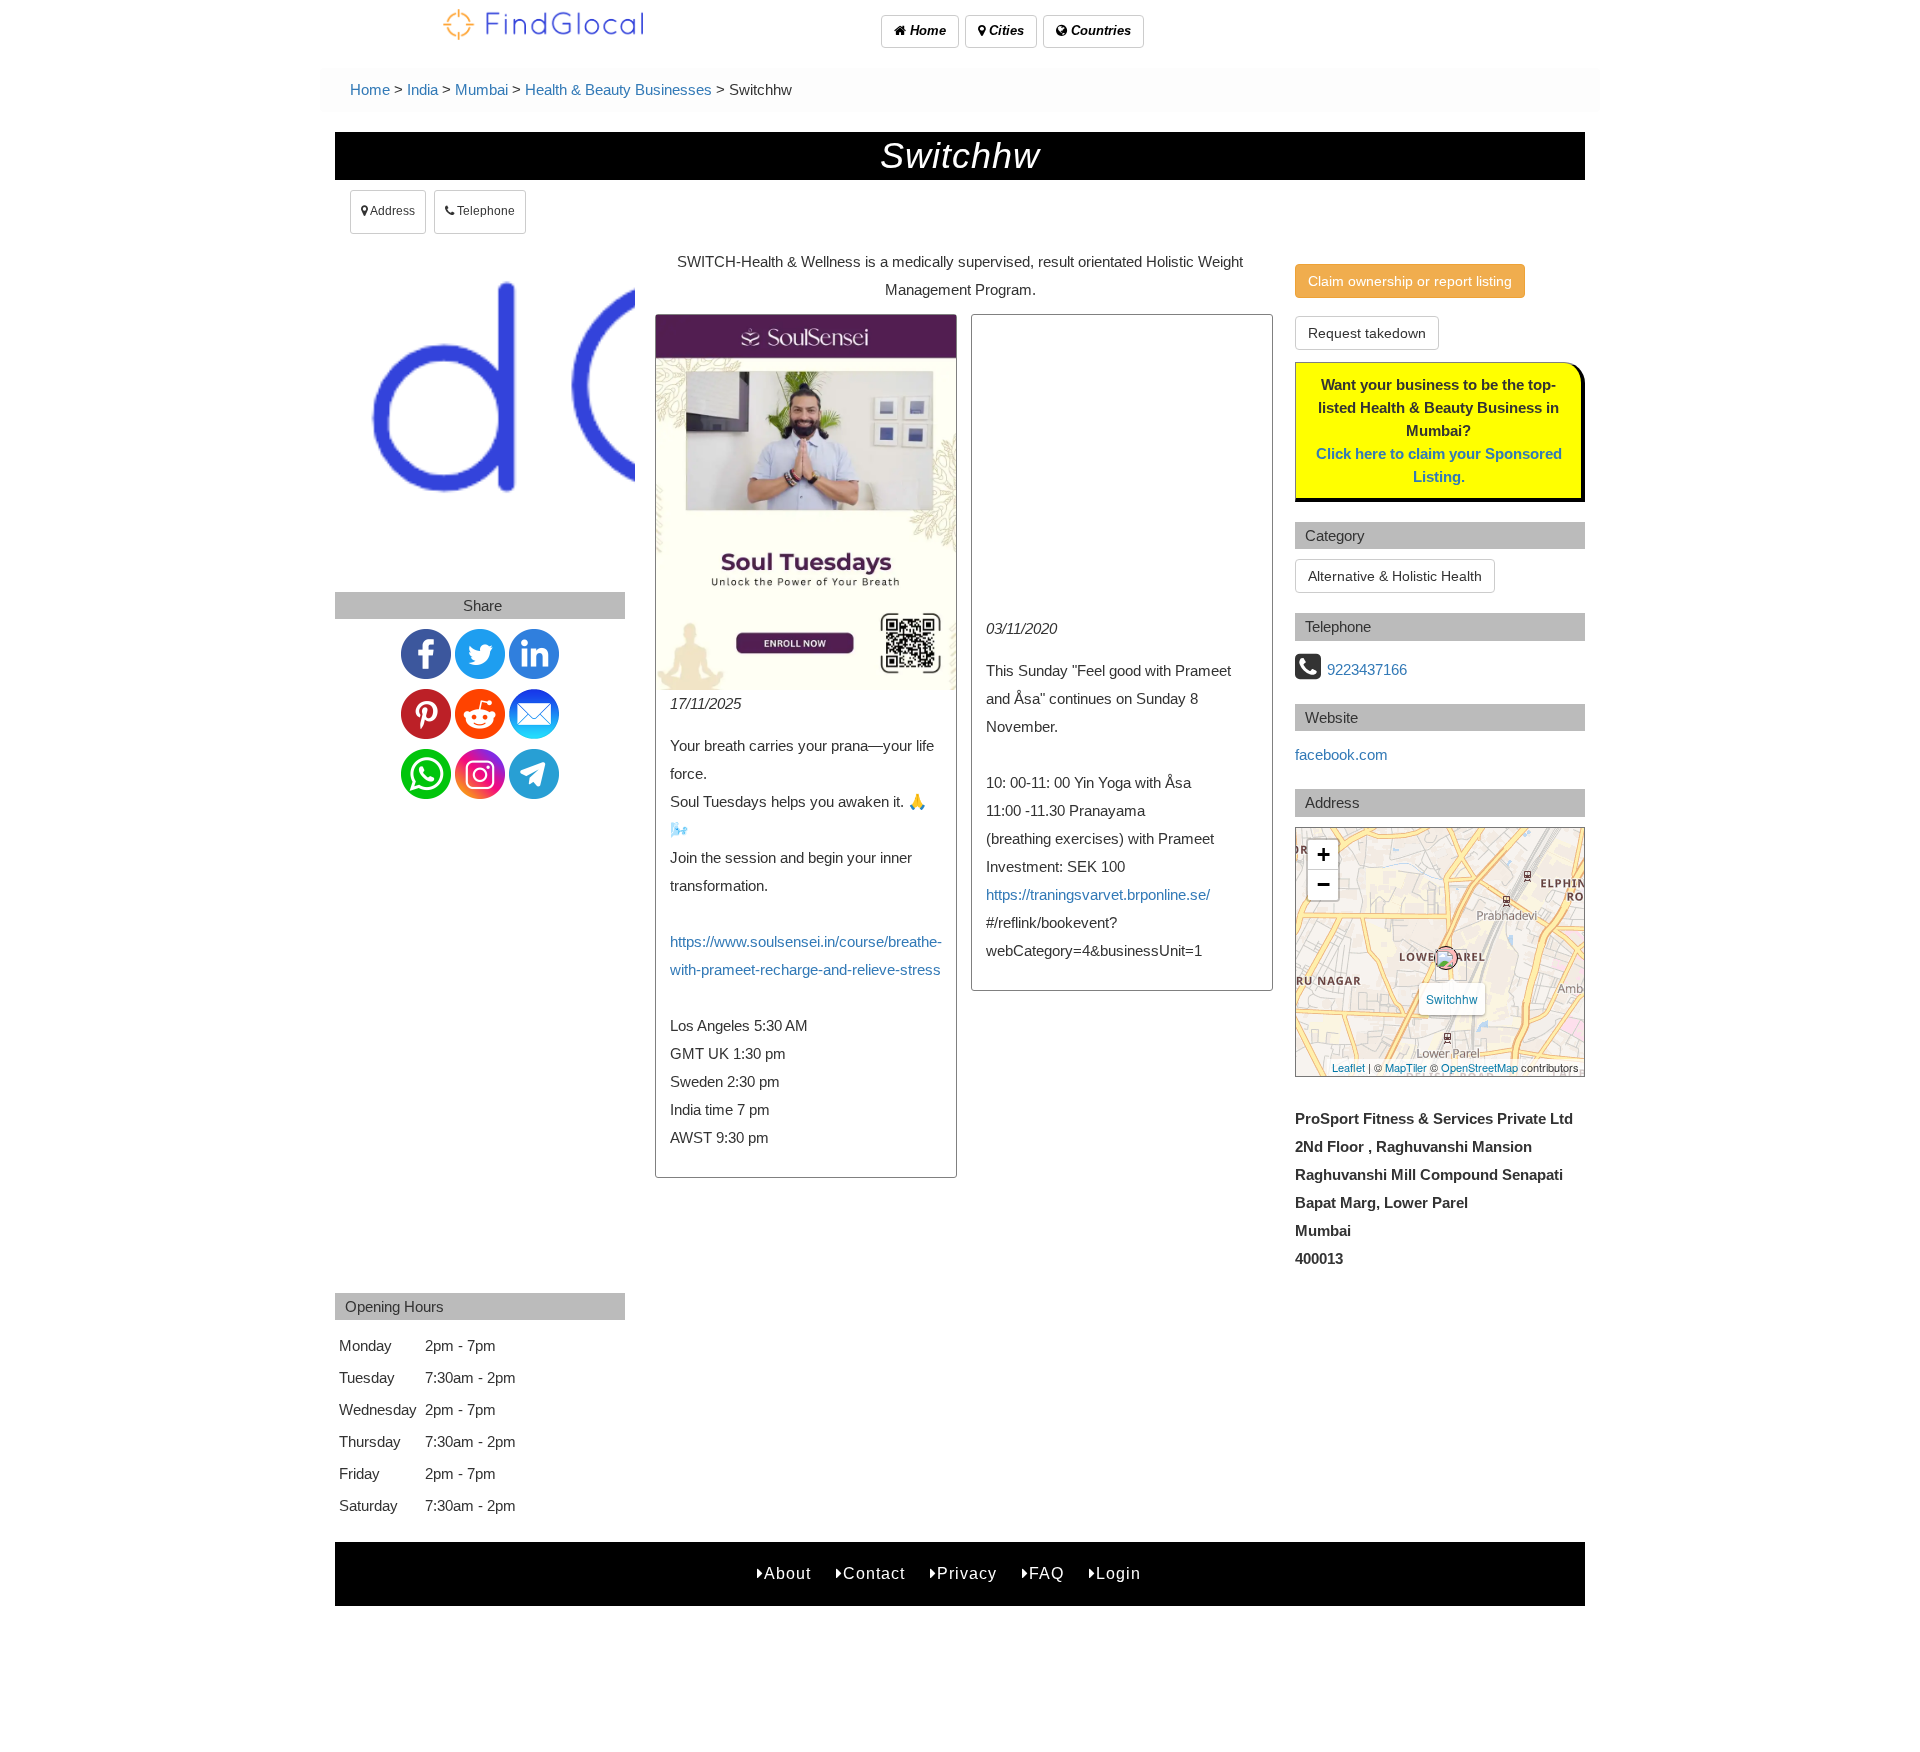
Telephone (484, 211)
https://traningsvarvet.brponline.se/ (1098, 894)
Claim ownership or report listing (1410, 281)
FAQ (1046, 1573)
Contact (874, 1573)
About (787, 1573)
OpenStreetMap (1479, 1067)
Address (391, 211)
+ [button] (1323, 854)
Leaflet (1348, 1067)
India (422, 89)
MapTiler (1406, 1067)
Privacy (967, 1573)
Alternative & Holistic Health (1395, 576)
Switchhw (1452, 998)
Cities (1004, 30)
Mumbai (481, 89)
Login (1118, 1573)
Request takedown (1367, 333)
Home (926, 30)
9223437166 (1367, 669)
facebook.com (1341, 754)
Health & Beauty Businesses (618, 89)
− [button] (1323, 884)
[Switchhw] (1446, 958)
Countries (1099, 30)
